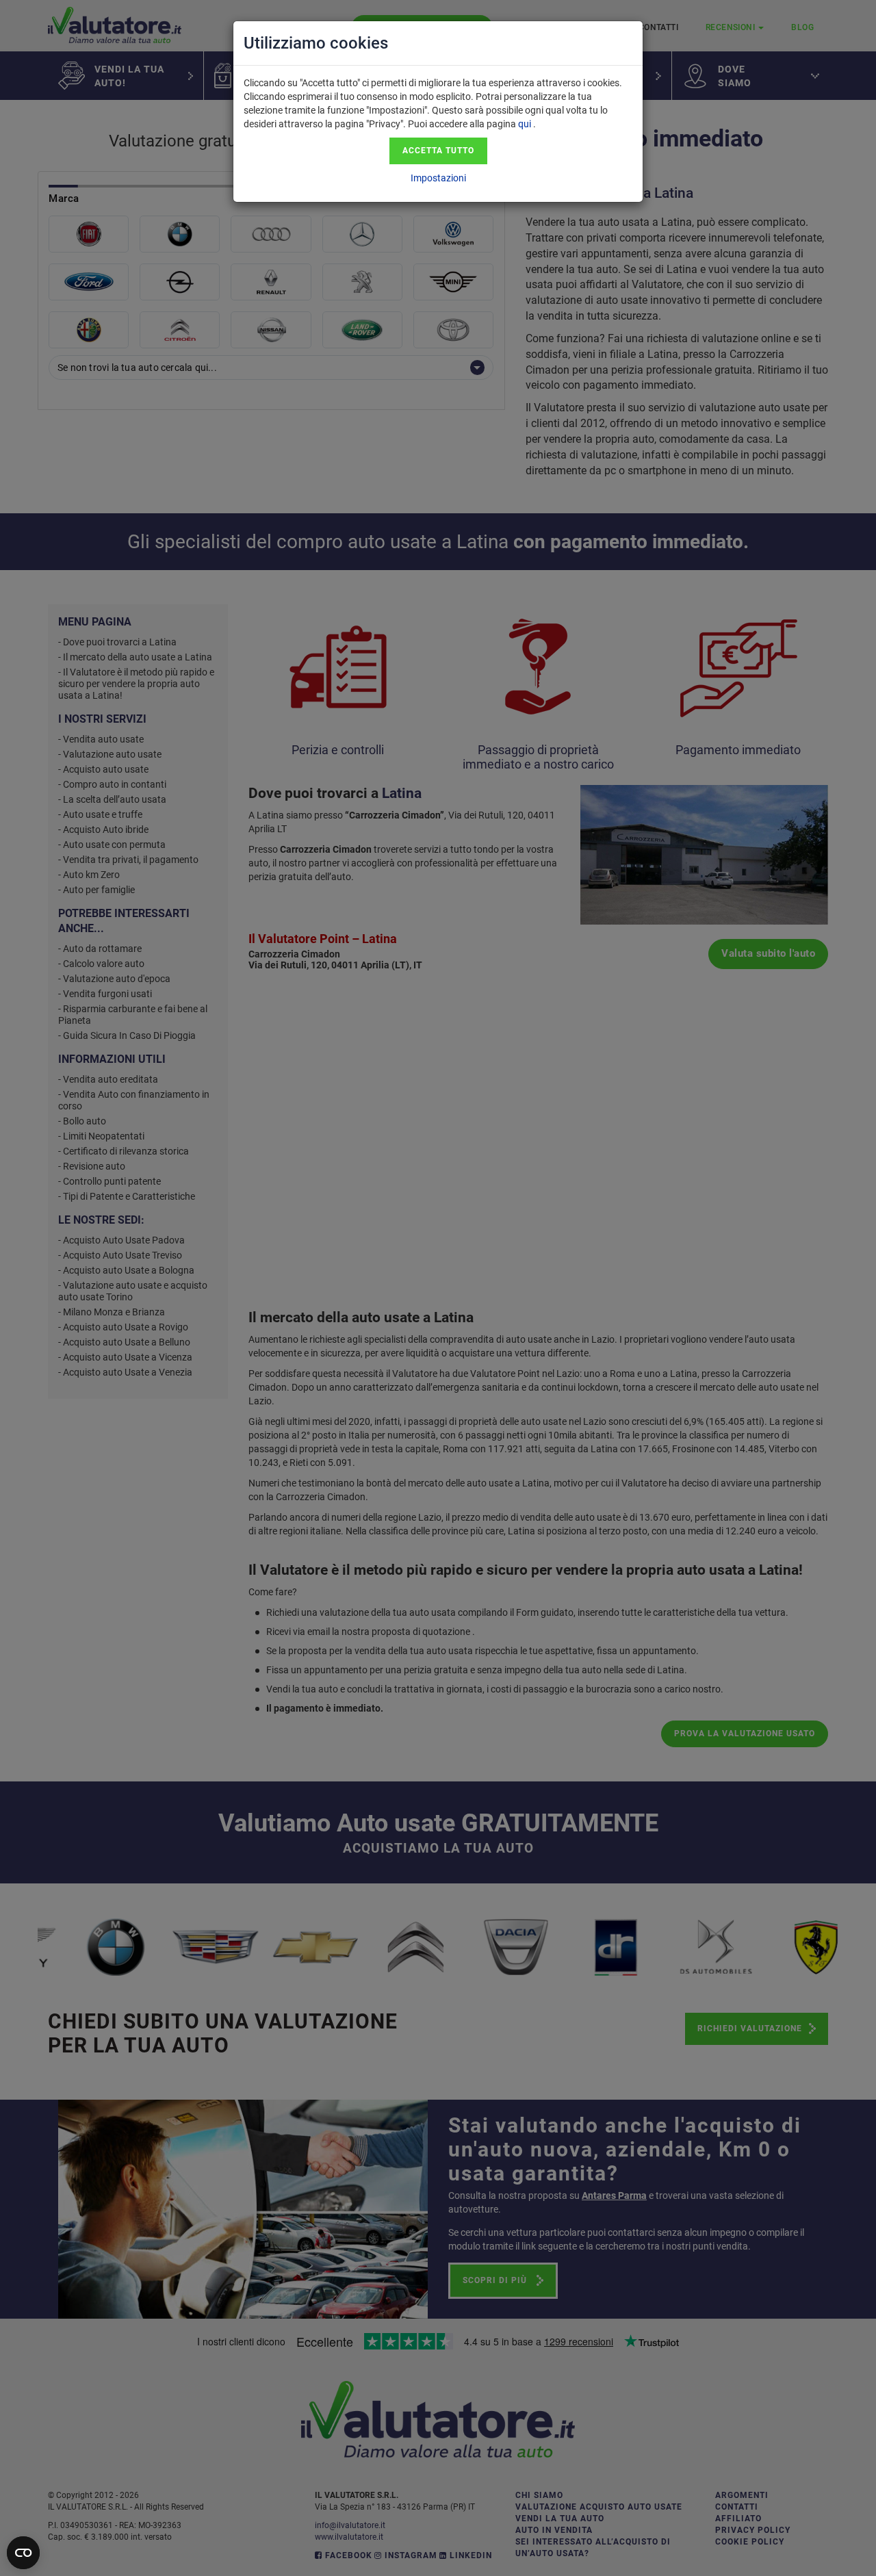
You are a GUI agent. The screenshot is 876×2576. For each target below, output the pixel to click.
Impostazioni (438, 178)
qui (525, 124)
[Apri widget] (23, 2553)
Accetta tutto (438, 151)
